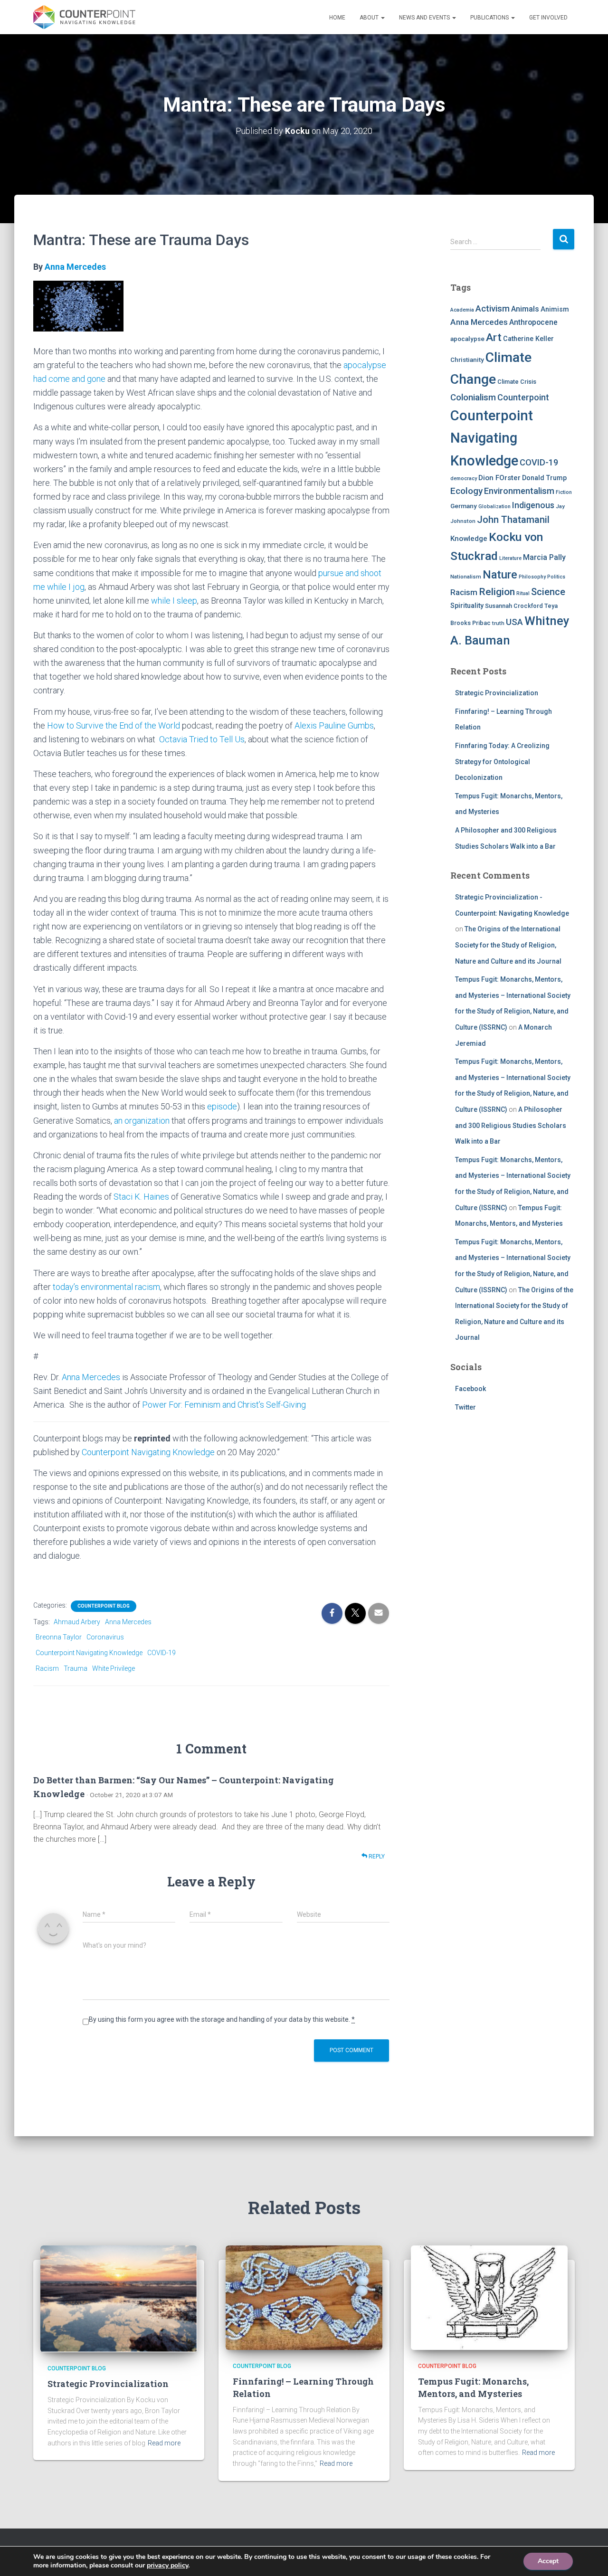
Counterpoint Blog (104, 1606)
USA (514, 622)
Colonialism (473, 398)
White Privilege (114, 1668)
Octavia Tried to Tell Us (202, 739)
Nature (500, 575)
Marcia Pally (544, 557)
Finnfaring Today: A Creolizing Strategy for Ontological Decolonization (502, 762)
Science (548, 592)
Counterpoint (523, 397)
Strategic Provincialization (497, 693)
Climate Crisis (517, 382)
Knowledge (469, 539)
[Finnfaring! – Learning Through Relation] (304, 2297)
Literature (510, 558)
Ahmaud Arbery (77, 1622)
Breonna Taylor (59, 1637)
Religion (497, 592)
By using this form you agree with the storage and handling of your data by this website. (222, 2019)
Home (337, 18)
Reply (376, 1856)
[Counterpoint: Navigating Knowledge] (84, 17)
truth (498, 623)
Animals (525, 309)
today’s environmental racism (106, 1287)
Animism (555, 309)
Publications (490, 18)
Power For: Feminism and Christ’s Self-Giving (224, 1405)
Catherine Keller (528, 339)
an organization (142, 1121)
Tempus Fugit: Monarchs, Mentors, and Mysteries (473, 2387)
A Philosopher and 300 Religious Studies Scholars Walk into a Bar (511, 1125)
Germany (464, 506)
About (370, 18)
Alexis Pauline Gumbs (334, 725)
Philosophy (532, 577)
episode (222, 1106)
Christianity (467, 360)
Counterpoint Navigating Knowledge (148, 1452)
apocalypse (467, 339)
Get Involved (548, 18)
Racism (47, 1668)
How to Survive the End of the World (114, 725)
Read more (164, 2443)
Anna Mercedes (75, 267)
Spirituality (467, 606)
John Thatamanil (513, 520)
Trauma (76, 1668)
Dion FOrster (499, 478)
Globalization (494, 507)
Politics (556, 577)
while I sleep (174, 601)
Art (494, 337)
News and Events (425, 18)
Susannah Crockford (514, 606)
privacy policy (167, 2565)
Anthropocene (533, 322)
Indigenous (533, 505)
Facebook (470, 1389)
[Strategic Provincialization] (119, 2298)
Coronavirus (105, 1637)
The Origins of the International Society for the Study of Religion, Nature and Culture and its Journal (508, 945)
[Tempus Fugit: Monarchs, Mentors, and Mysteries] (489, 2297)
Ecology (466, 491)
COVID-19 (161, 1653)
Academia (462, 310)
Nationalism (466, 577)
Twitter (465, 1407)
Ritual (523, 593)
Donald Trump (544, 478)
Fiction (564, 492)
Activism (493, 308)
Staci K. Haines (141, 1197)
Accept (548, 2561)
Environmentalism (519, 491)
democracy (464, 478)
